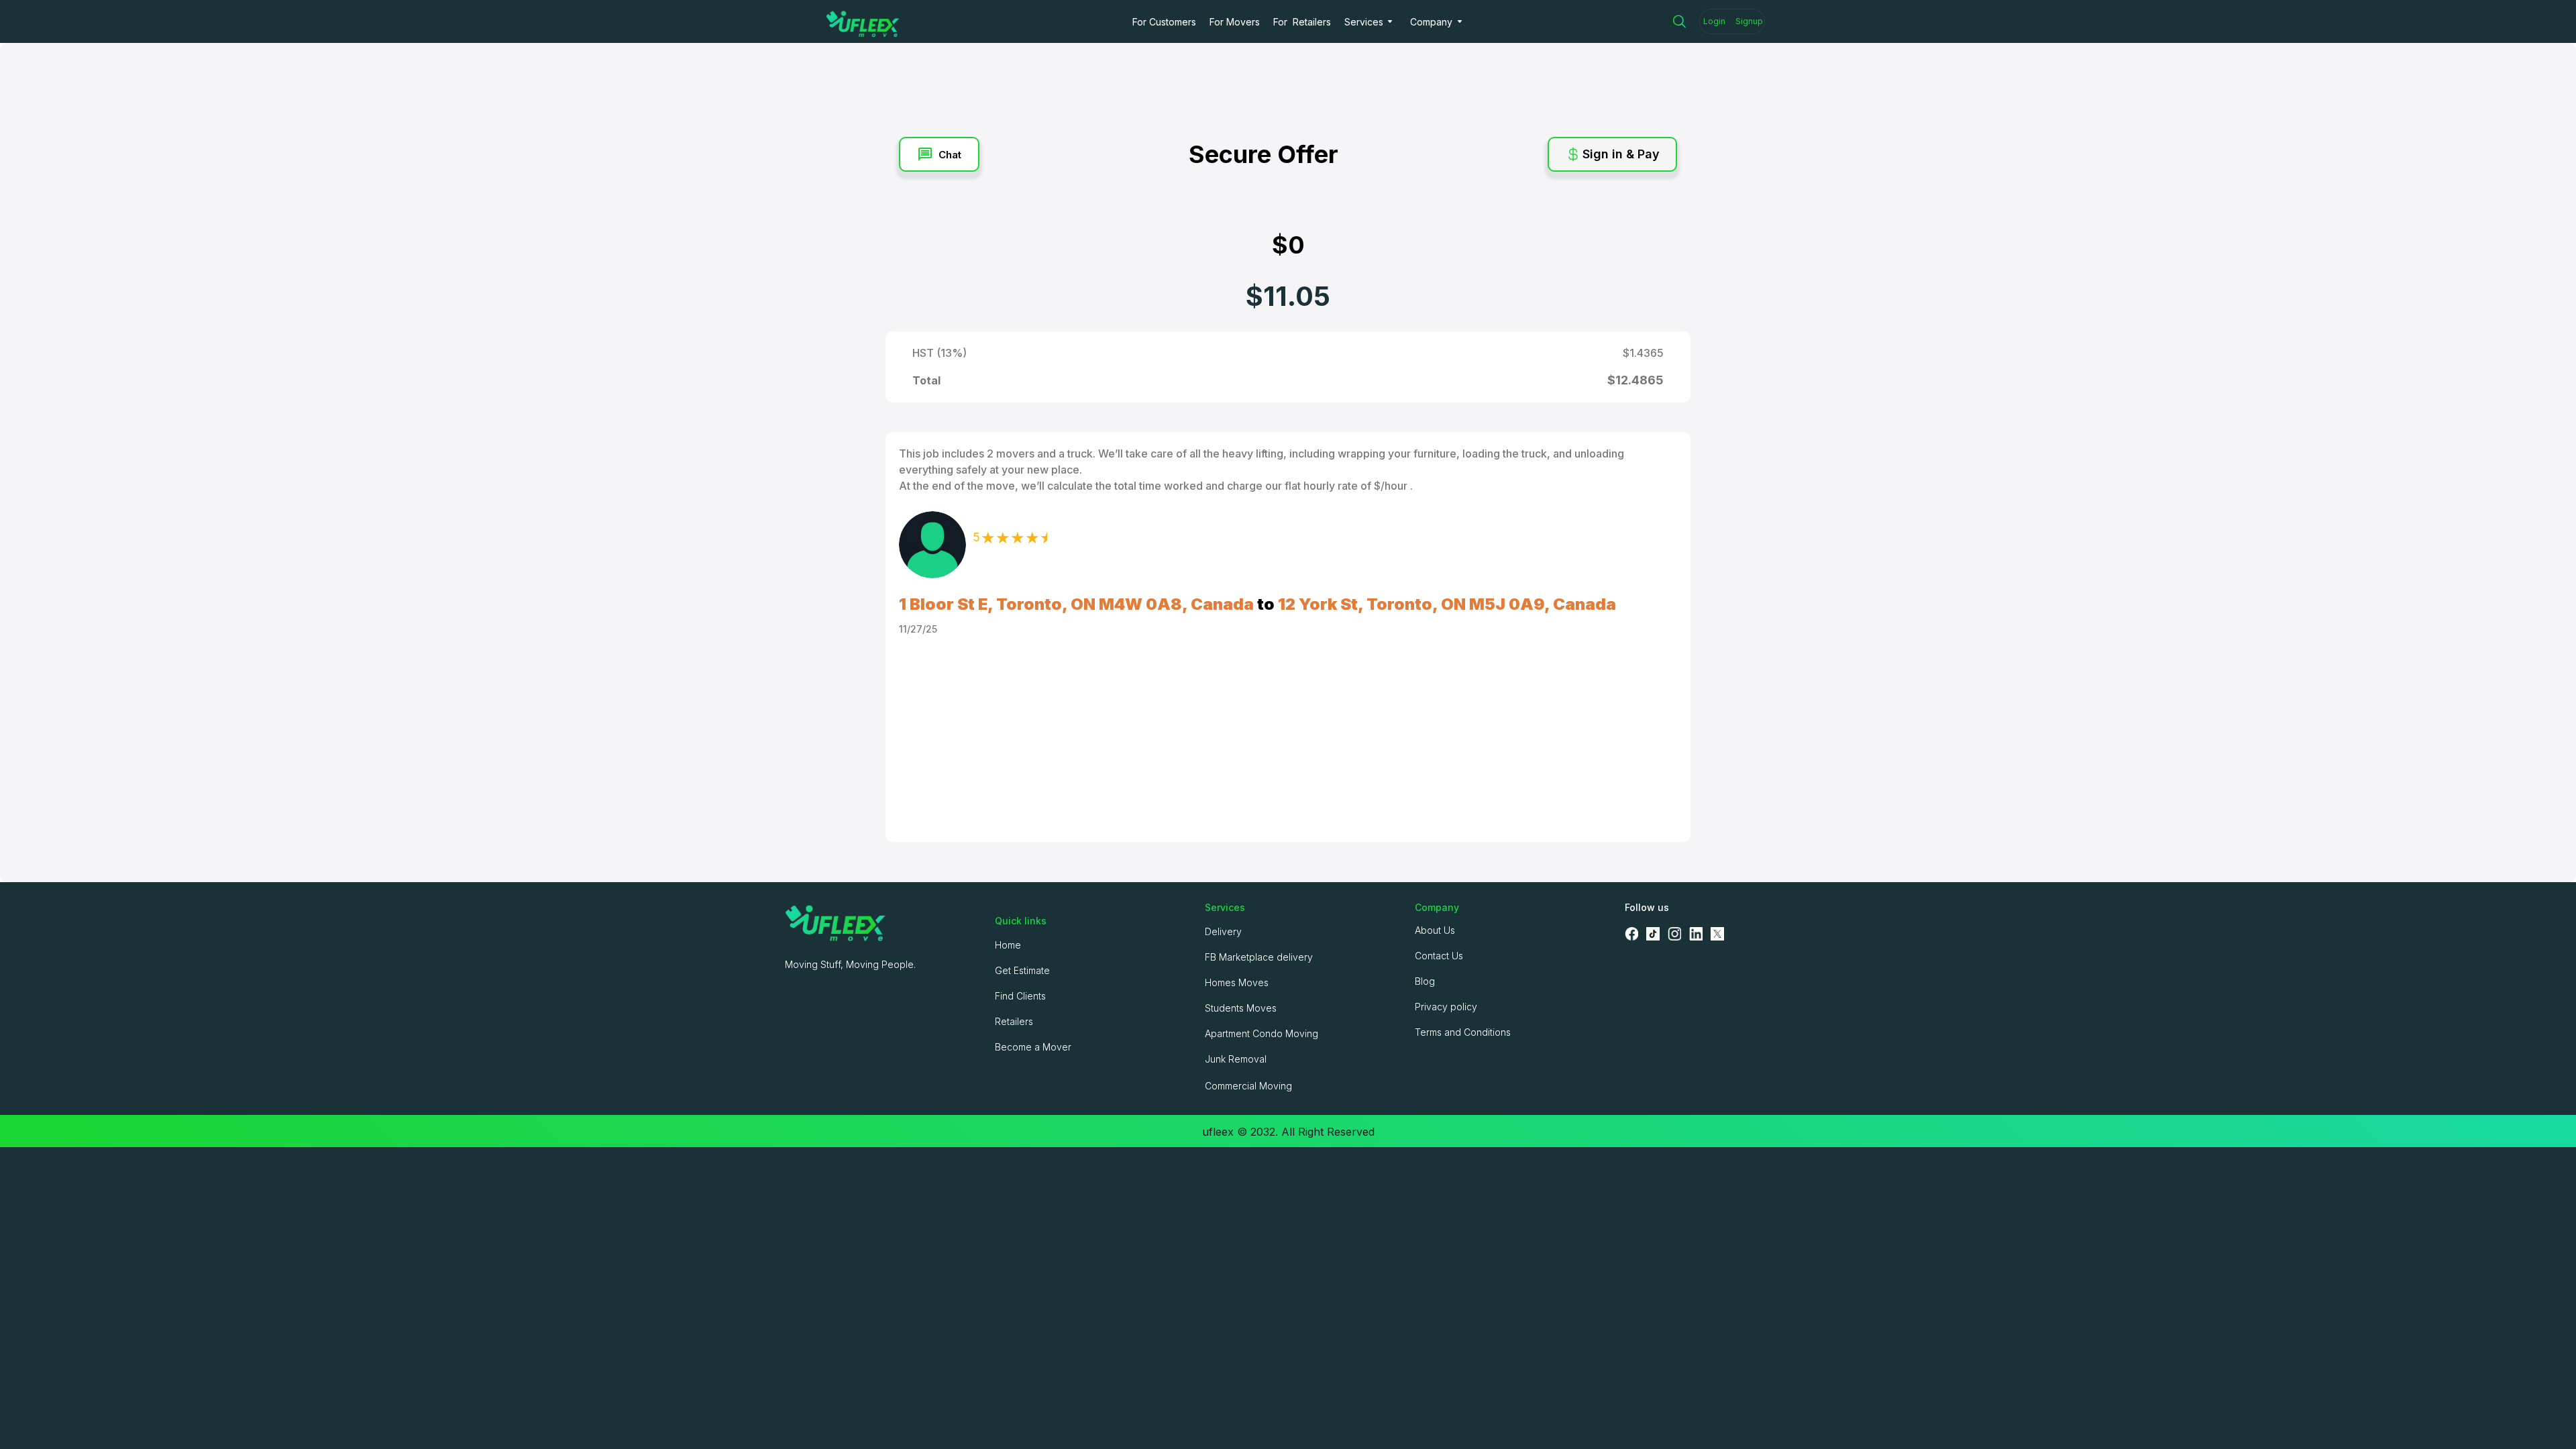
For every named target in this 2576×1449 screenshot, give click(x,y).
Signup (1749, 21)
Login (1714, 21)
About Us (1435, 930)
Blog (1425, 981)
